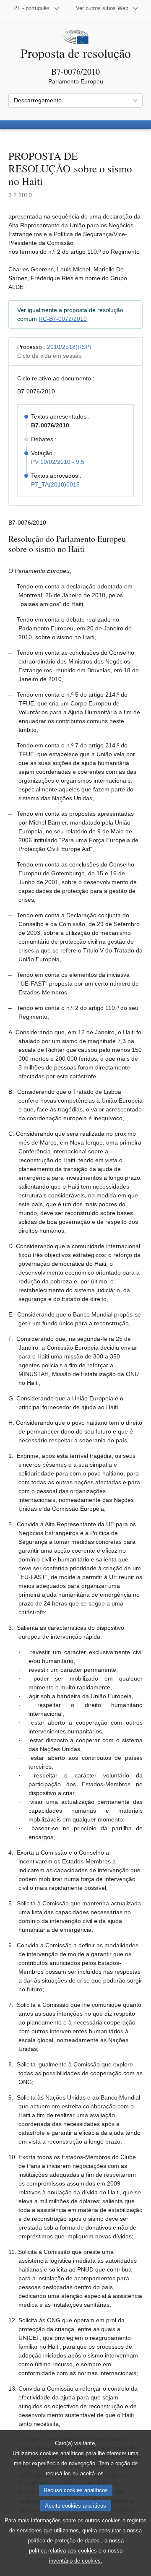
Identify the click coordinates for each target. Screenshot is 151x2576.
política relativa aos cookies (63, 2551)
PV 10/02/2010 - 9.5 (58, 462)
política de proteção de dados (64, 2541)
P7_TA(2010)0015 (55, 484)
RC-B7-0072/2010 (63, 319)
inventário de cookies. (76, 2561)
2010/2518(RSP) (69, 347)
